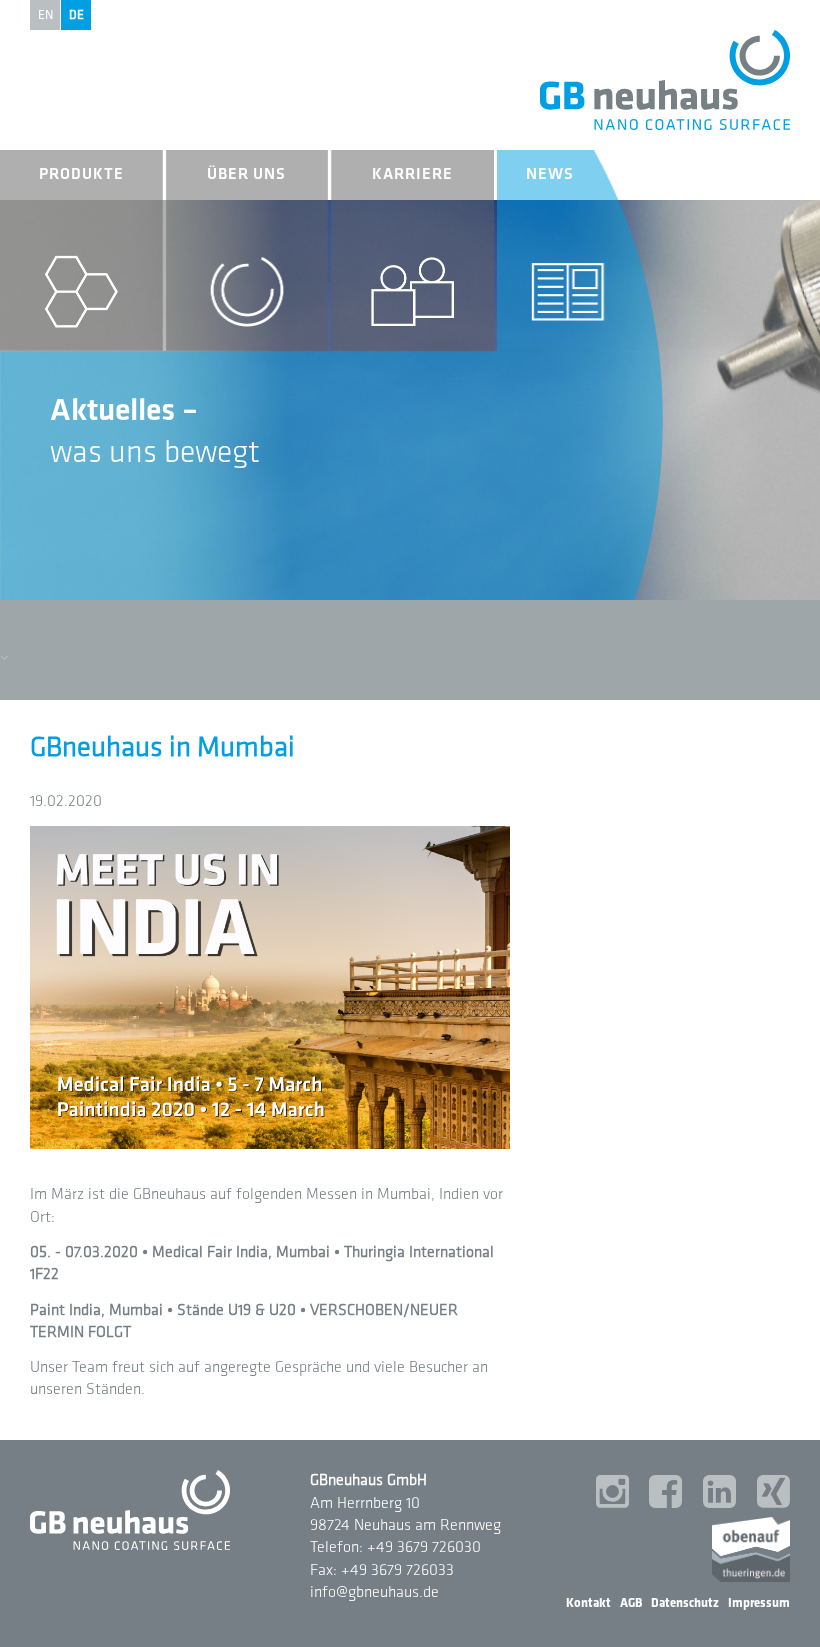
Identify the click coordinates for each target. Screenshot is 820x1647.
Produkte (81, 174)
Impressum (759, 1603)
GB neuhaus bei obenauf (751, 1549)
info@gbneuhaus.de (374, 1592)
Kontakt (588, 1603)
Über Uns (246, 174)
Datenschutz (685, 1603)
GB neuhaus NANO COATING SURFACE (665, 80)
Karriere (412, 174)
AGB (631, 1603)
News (550, 174)
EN (45, 15)
